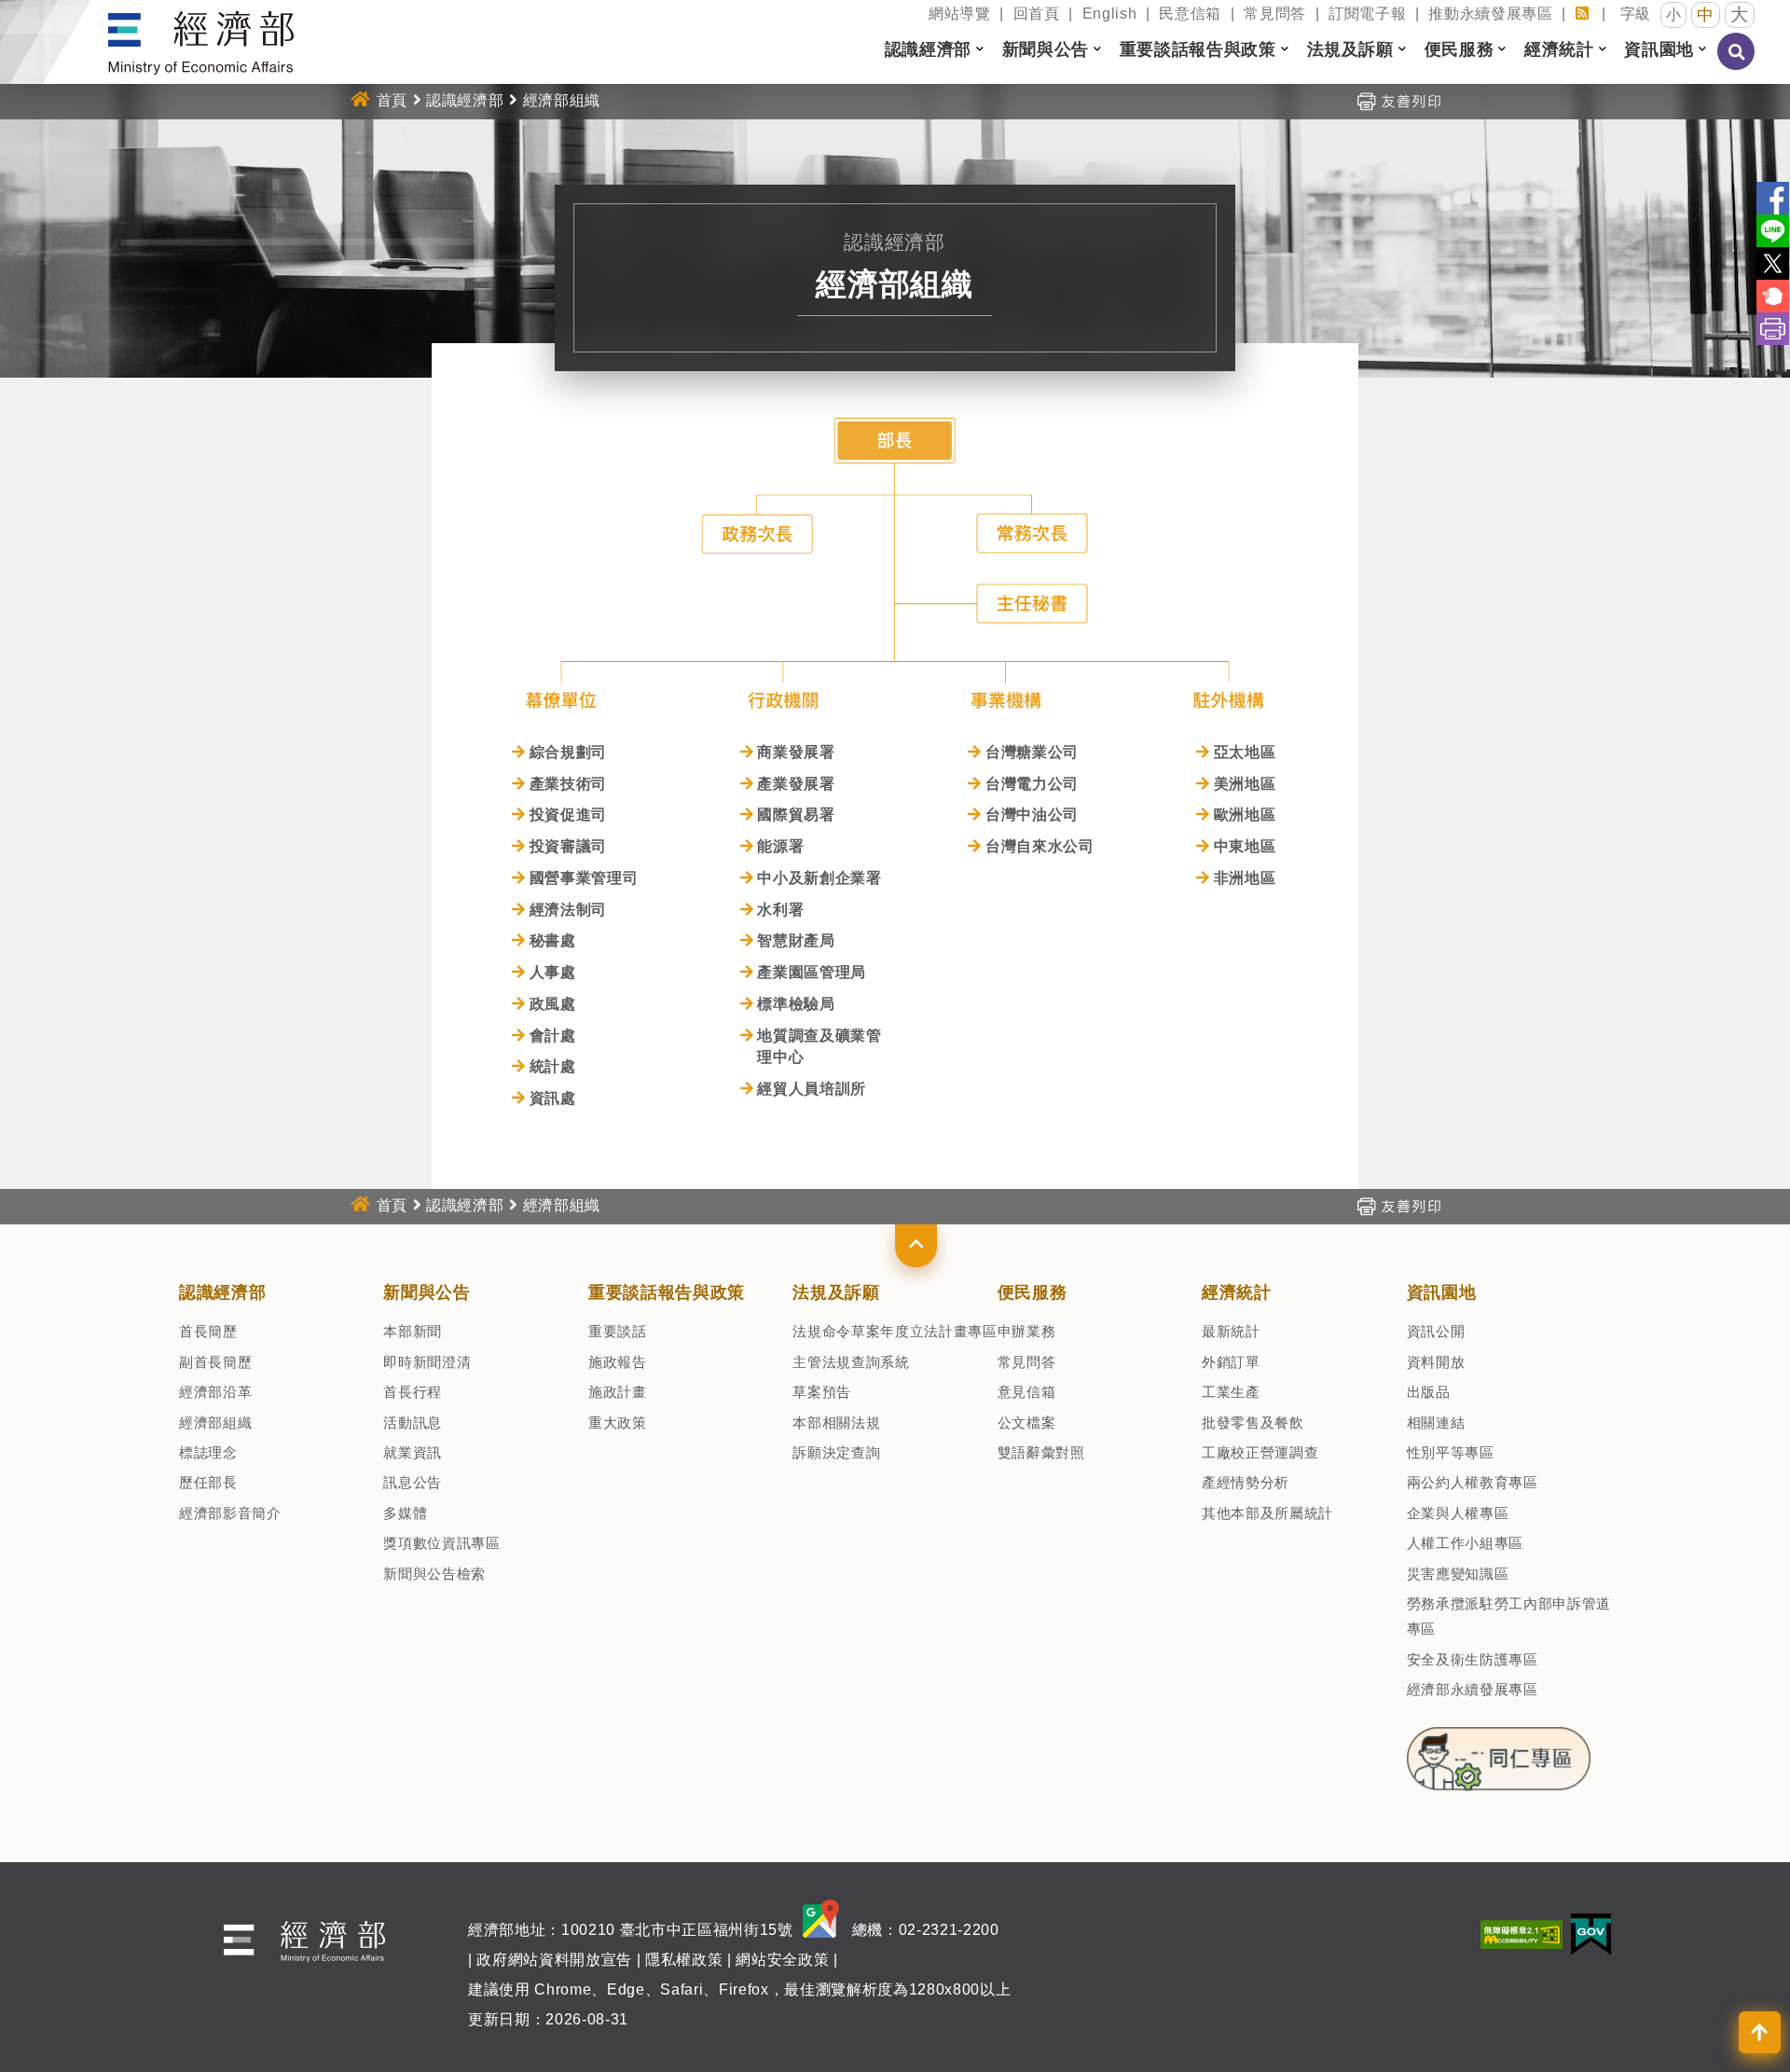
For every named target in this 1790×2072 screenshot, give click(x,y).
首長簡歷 (208, 1331)
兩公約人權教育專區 (1473, 1482)
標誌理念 (208, 1452)
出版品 (1429, 1392)
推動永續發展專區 (1490, 14)
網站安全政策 (782, 1960)
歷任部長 (208, 1482)
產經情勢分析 (1246, 1482)
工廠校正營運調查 (1260, 1452)
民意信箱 (1190, 14)
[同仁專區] (1499, 1753)
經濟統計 (1237, 1292)
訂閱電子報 (1367, 14)
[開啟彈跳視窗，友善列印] (1398, 100)
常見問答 (1275, 14)
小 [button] (1674, 14)
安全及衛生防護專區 (1473, 1659)
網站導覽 (960, 14)
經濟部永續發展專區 (1473, 1689)
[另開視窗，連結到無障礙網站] (1521, 1934)
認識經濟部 (465, 100)
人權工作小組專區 (1465, 1543)
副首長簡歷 (215, 1362)
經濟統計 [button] (1559, 49)
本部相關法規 (836, 1423)
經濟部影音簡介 (230, 1513)
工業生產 (1231, 1392)
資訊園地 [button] (1659, 49)
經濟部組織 (215, 1423)
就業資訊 (413, 1452)
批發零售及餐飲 (1253, 1423)
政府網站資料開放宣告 (554, 1960)
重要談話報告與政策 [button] (1198, 49)
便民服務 (1033, 1292)
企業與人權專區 (1458, 1513)
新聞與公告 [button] (1046, 49)
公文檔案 (1027, 1423)
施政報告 (618, 1362)
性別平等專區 (1451, 1452)
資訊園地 (1442, 1292)
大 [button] (1740, 14)
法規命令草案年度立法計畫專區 (895, 1331)
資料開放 (1436, 1362)
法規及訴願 (836, 1292)
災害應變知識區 (1458, 1574)
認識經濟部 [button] (928, 49)
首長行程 (413, 1392)
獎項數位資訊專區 (441, 1543)
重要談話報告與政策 (667, 1292)
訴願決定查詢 (836, 1452)
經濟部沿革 (215, 1392)
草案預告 (822, 1392)
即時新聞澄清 (427, 1362)
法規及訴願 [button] (1350, 49)
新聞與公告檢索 (434, 1574)
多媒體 (405, 1513)
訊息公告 (413, 1482)
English (1110, 14)
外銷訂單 (1231, 1362)
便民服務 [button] (1460, 49)
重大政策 (618, 1423)
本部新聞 (413, 1331)
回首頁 (1037, 14)
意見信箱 (1027, 1392)
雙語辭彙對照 (1041, 1452)
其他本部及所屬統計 (1267, 1513)
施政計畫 (618, 1392)
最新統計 (1231, 1331)
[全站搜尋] (1737, 64)
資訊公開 (1436, 1331)
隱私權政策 (684, 1960)
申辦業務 (1027, 1331)
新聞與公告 (427, 1292)
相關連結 (1436, 1423)
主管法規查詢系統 (851, 1362)
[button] (916, 1246)
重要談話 (618, 1331)
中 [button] (1706, 15)
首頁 (392, 100)
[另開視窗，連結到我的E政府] (1591, 1934)
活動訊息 (413, 1423)
